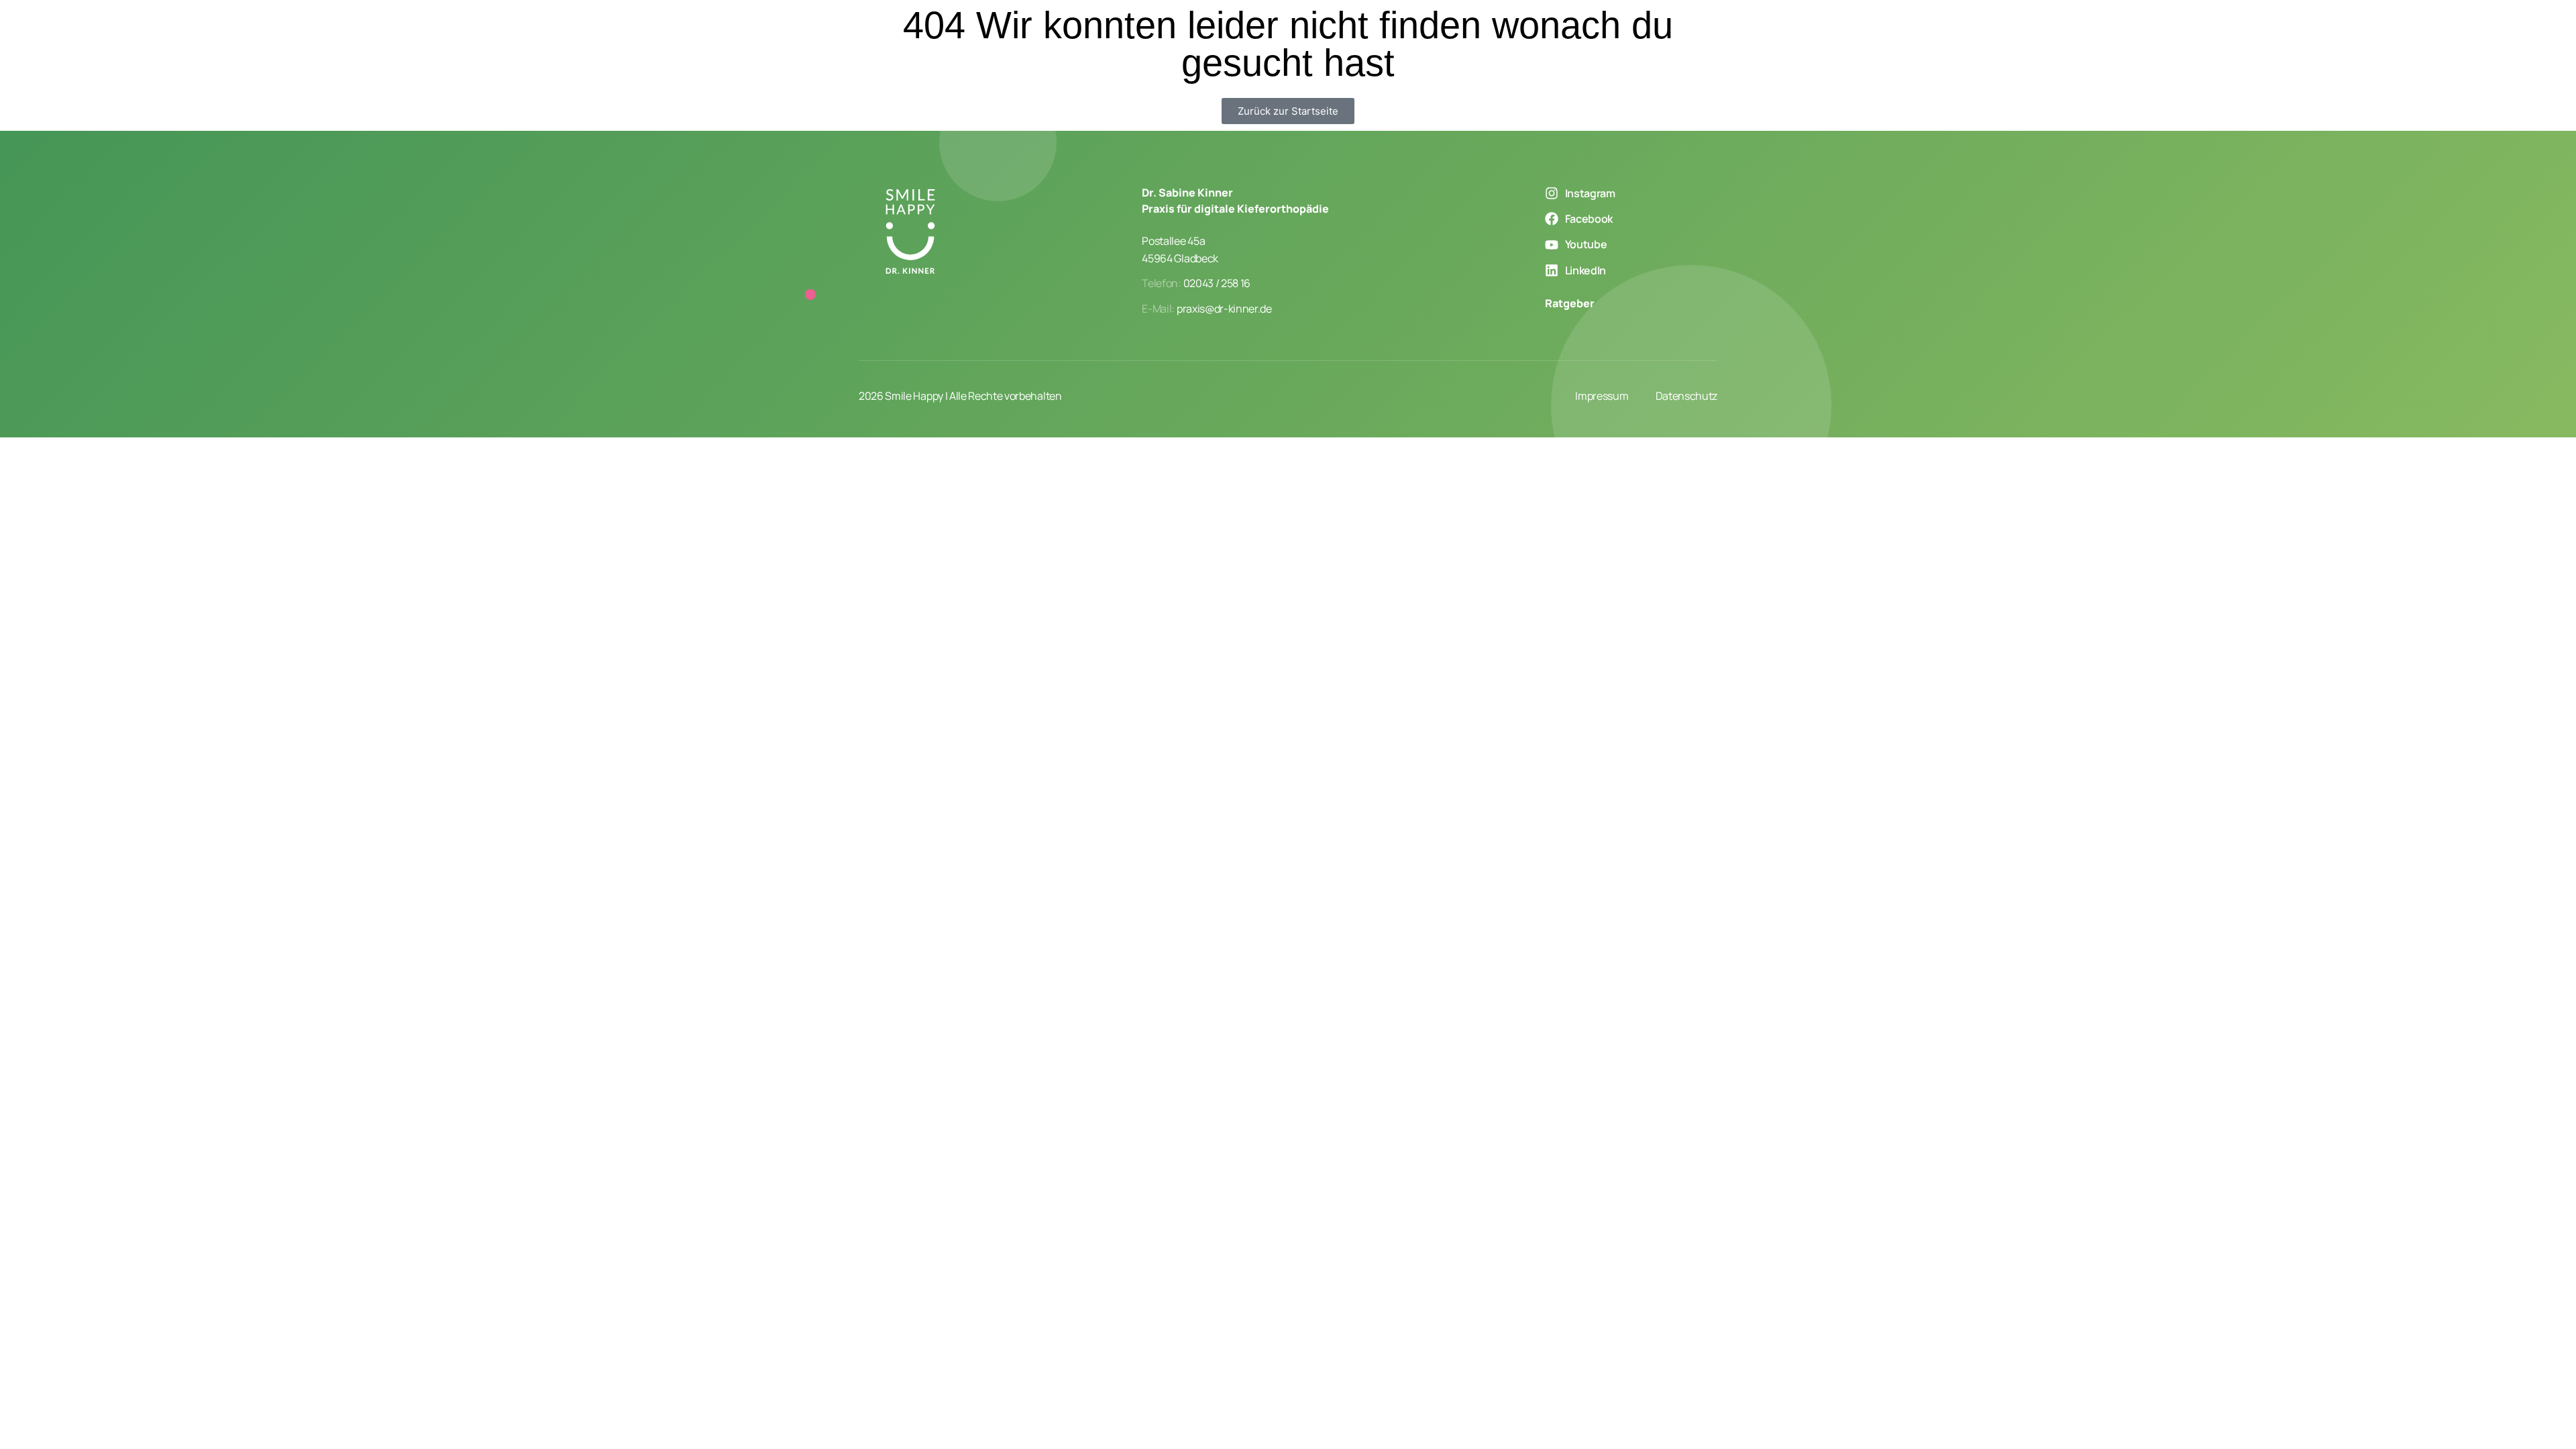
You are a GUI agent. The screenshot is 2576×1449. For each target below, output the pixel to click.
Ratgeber (1570, 303)
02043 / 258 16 (1217, 283)
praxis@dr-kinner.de (1224, 309)
